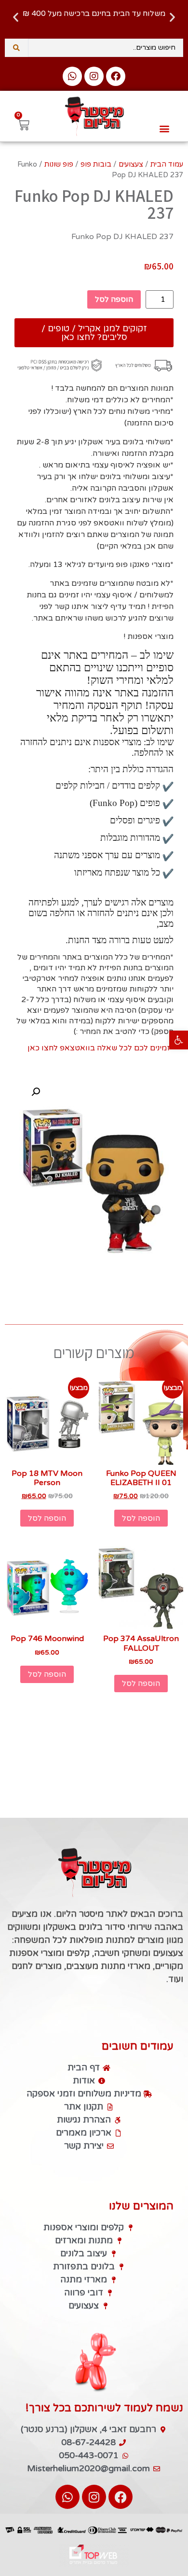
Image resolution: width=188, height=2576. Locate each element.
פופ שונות (59, 164)
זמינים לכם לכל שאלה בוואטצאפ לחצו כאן (99, 1048)
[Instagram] (94, 76)
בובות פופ (96, 164)
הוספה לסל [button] (141, 1518)
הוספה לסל (114, 299)
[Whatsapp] (72, 76)
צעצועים (131, 164)
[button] (179, 1040)
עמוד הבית (167, 164)
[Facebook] (116, 76)
